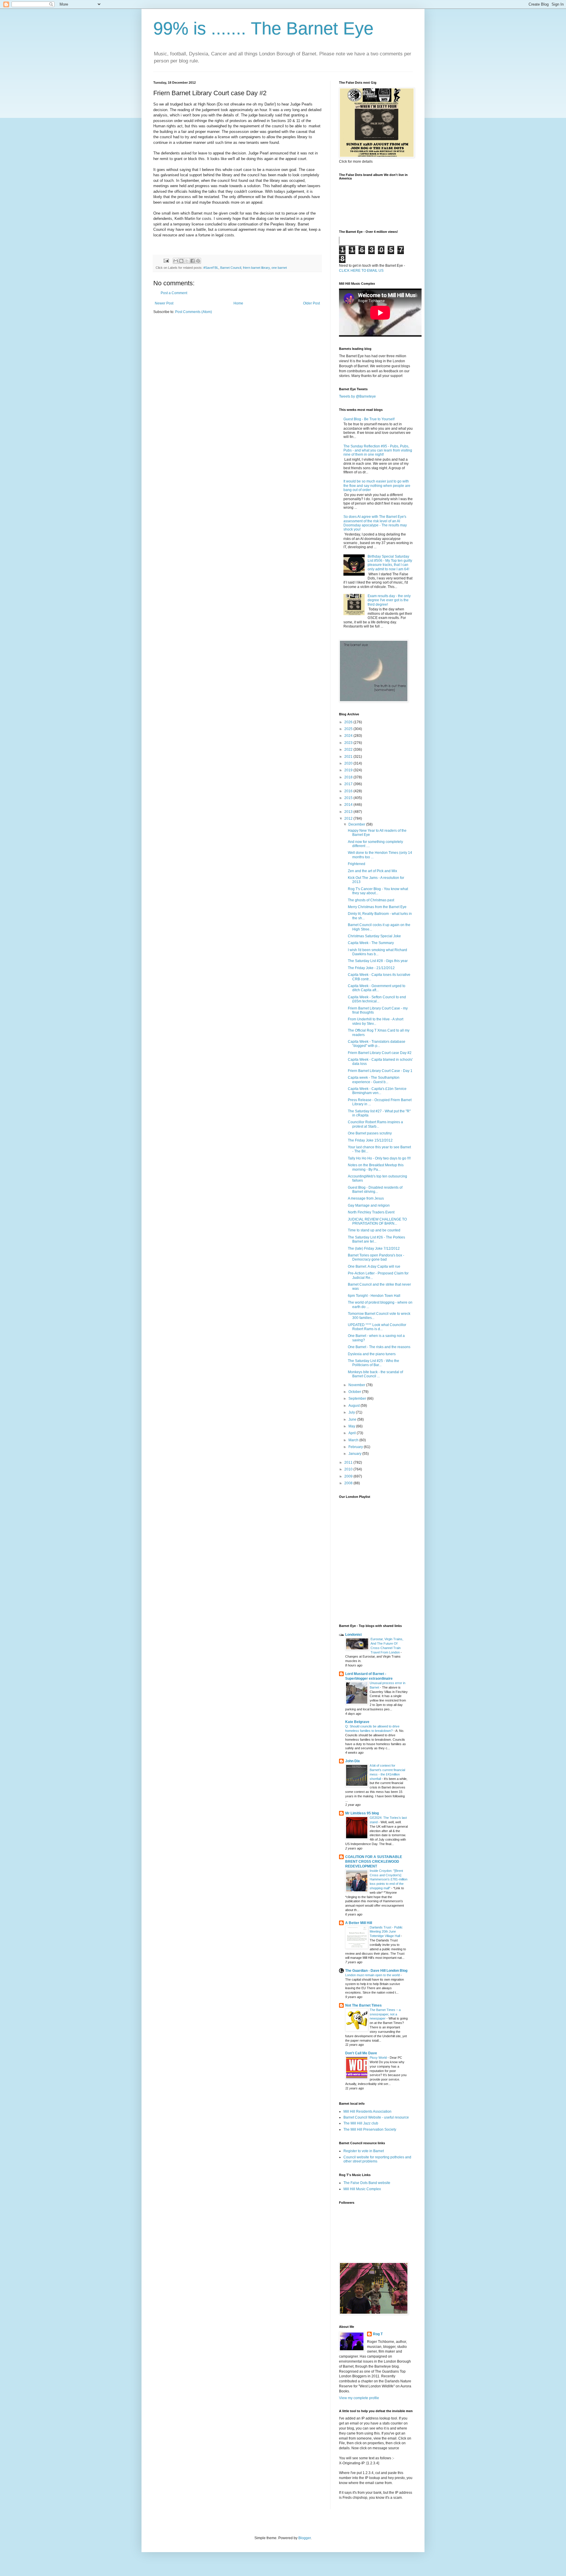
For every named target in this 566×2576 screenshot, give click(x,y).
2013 (349, 812)
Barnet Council (231, 268)
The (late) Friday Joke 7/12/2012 (374, 1249)
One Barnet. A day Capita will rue (374, 1266)
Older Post (311, 303)
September (358, 1399)
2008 (349, 1483)
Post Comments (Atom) (194, 312)
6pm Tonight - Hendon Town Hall (374, 1296)
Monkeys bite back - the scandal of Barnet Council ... (375, 1374)
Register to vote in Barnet (364, 2151)
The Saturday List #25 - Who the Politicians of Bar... (374, 1363)
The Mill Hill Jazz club (361, 2123)
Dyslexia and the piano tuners (372, 1354)
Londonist (353, 1635)
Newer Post (164, 303)
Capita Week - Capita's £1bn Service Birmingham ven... (377, 1091)
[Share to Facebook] (192, 261)
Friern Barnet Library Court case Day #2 (380, 1053)
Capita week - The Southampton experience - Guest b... (374, 1080)
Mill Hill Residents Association (367, 2111)
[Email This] (176, 261)
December (357, 824)
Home (238, 303)
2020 (349, 763)
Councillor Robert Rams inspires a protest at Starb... (375, 1124)
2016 (349, 791)
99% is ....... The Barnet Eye (263, 28)
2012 (349, 818)
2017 (349, 784)
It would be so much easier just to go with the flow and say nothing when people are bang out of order (377, 486)
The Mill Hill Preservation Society (370, 2129)
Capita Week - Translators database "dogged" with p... (377, 1044)
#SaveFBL (211, 268)
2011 (349, 1462)
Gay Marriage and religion (369, 1205)
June (353, 1419)
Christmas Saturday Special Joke (374, 936)
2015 (349, 798)
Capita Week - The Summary (371, 943)
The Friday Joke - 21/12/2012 (371, 968)
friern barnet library (256, 268)
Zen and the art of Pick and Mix (372, 871)
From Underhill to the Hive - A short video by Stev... (376, 1021)
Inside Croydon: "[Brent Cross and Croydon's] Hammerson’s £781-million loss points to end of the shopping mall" (389, 1879)
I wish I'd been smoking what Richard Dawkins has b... (377, 952)
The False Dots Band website (367, 2183)
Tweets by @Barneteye (357, 396)
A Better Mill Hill (359, 1923)
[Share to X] (187, 261)
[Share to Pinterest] (198, 261)
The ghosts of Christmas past (371, 900)
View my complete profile (359, 2398)
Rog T (378, 2334)
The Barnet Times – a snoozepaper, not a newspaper (385, 2014)
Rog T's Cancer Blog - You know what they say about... (378, 891)
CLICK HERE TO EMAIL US (361, 271)
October (355, 1392)
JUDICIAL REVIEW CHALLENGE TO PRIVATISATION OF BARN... (377, 1221)
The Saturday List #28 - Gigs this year (378, 961)
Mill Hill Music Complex (362, 2189)
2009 (349, 1476)
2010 (349, 1469)
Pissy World (379, 2058)
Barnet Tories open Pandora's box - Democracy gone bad (376, 1257)
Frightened (357, 864)
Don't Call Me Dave (361, 2053)
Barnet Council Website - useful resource (376, 2117)
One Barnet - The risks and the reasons (379, 1347)
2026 (349, 722)
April (353, 1433)
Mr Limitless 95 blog (362, 1813)
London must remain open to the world (373, 1975)
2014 (349, 805)
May (352, 1426)
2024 (349, 736)
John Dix (353, 1761)
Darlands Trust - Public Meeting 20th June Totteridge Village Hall (386, 1932)
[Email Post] (166, 260)
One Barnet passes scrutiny (370, 1133)
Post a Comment (174, 293)
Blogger (305, 2538)
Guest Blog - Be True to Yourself (369, 419)
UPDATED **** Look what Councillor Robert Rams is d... (377, 1327)
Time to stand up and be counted (374, 1230)
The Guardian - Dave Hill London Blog (376, 1971)
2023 (349, 743)
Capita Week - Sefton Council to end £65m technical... (377, 999)
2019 (349, 770)
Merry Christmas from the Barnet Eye (377, 907)
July (352, 1412)
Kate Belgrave (357, 1722)
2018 (349, 777)
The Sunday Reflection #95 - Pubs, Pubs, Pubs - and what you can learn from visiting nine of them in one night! (378, 451)
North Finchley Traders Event (371, 1212)
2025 (349, 729)
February (356, 1447)
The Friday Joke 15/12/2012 (370, 1140)
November (357, 1385)
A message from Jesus (366, 1198)
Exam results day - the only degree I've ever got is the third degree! (389, 600)
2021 (349, 757)
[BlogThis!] (181, 261)
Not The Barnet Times (363, 2005)
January (355, 1454)
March (354, 1440)
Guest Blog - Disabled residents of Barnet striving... (375, 1190)
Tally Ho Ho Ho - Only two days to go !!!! (379, 1158)
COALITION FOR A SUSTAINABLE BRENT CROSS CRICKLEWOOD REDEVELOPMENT (374, 1862)
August (354, 1406)
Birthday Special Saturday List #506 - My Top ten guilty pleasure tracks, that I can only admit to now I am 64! (390, 563)
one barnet (279, 268)
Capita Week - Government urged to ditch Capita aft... (377, 988)
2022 (349, 750)
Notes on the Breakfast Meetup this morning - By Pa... (376, 1167)
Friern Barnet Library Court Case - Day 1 (380, 1071)
